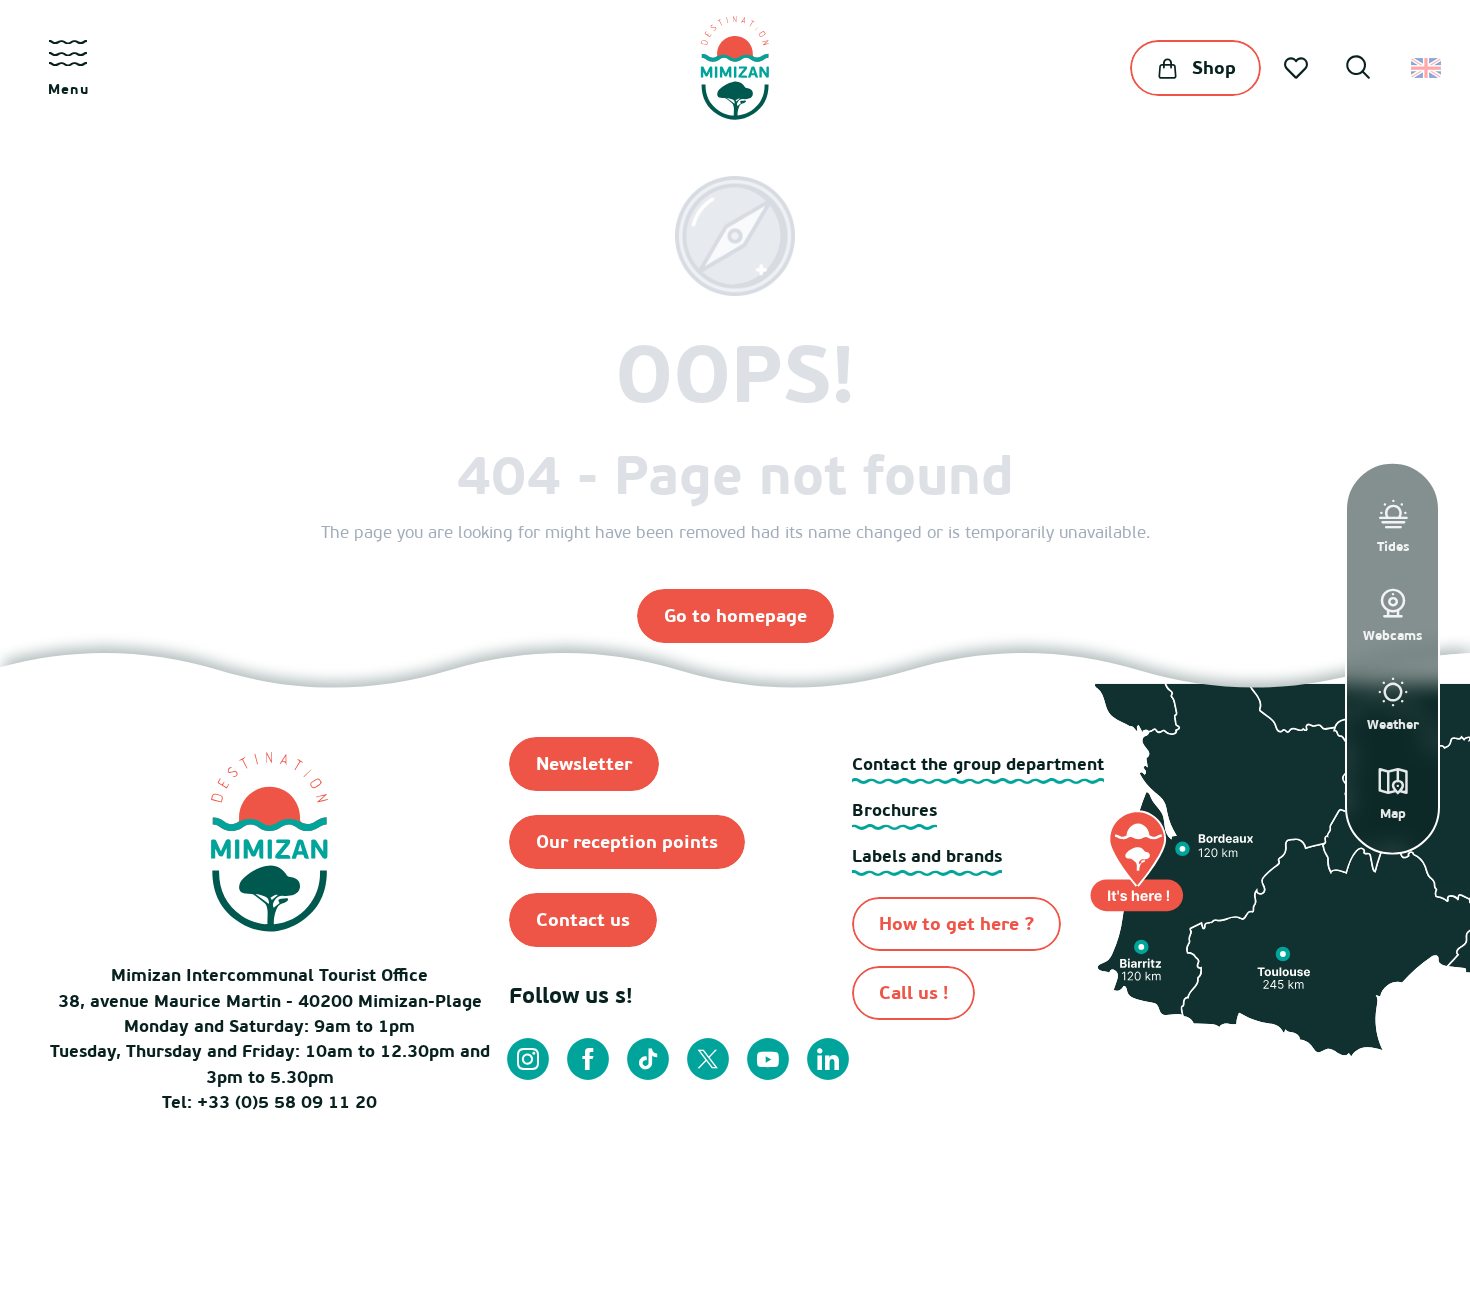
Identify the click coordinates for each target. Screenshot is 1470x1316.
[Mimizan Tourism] (734, 68)
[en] (1427, 68)
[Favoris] (1298, 68)
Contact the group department (978, 763)
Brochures (894, 809)
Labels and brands (927, 855)
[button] (1358, 70)
